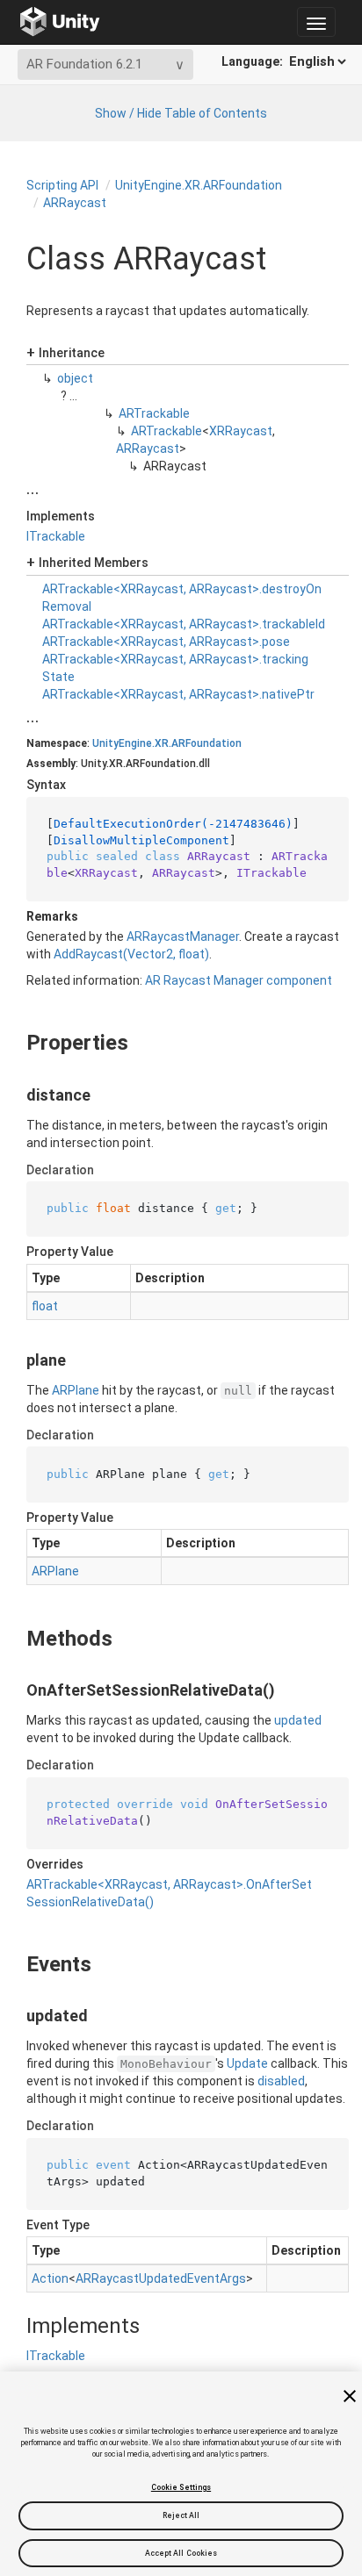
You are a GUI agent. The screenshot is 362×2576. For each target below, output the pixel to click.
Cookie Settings (181, 2487)
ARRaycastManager (183, 936)
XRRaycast (241, 431)
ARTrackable (154, 413)
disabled (281, 2081)
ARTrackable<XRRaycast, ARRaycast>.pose (166, 642)
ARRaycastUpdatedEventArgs (161, 2278)
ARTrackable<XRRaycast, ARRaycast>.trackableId (184, 624)
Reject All (181, 2515)
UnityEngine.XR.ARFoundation (199, 185)
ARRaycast (75, 203)
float (45, 1306)
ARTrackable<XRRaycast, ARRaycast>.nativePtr (178, 694)
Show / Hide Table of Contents (181, 113)
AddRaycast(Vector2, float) (131, 954)
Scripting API (62, 185)
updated (298, 1720)
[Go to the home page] (60, 22)
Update (247, 2063)
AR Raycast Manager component (239, 980)
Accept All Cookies (181, 2553)
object (75, 378)
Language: (253, 61)
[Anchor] (12, 1043)
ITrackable (56, 536)
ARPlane (76, 1390)
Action (50, 2278)
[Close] (350, 2396)
